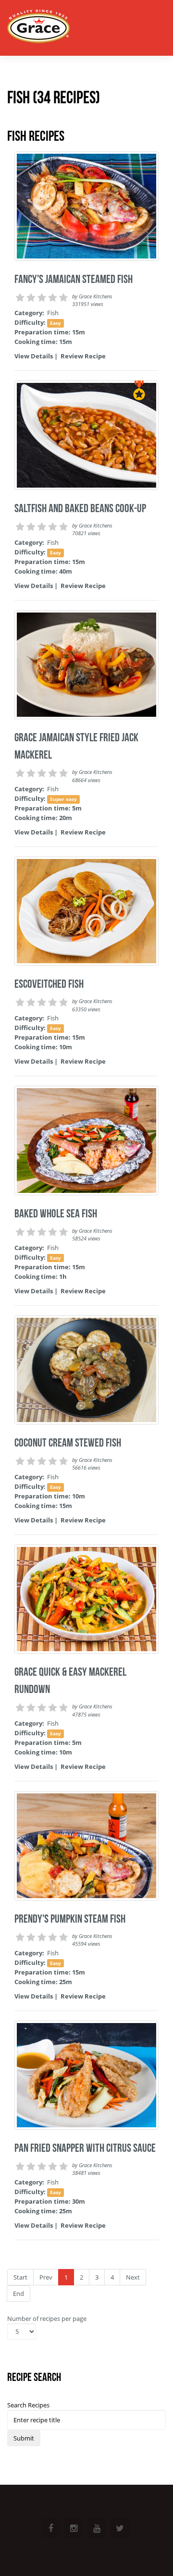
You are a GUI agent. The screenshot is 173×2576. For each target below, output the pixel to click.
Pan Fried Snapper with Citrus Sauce (85, 2148)
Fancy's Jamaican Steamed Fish (74, 279)
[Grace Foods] (38, 28)
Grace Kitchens (96, 296)
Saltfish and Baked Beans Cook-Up (80, 508)
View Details (34, 356)
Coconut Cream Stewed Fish (68, 1443)
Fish (53, 313)
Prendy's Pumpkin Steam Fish (70, 1919)
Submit (24, 2438)
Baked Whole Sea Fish (56, 1214)
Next (133, 2277)
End (19, 2294)
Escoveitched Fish (49, 984)
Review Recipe (83, 356)
